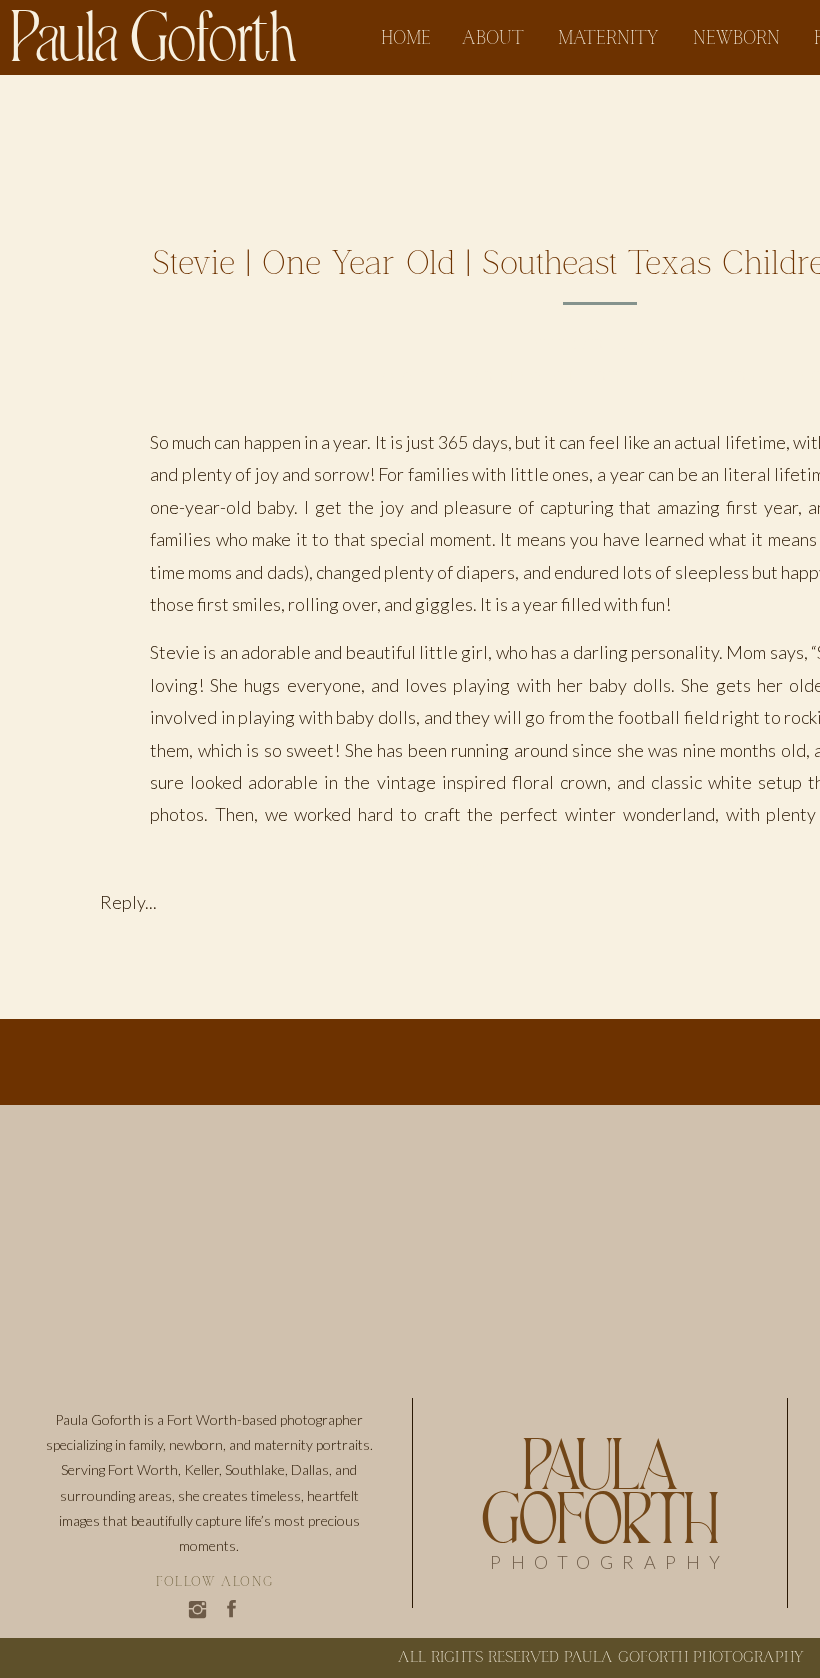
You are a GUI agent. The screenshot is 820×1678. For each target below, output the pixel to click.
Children (590, 377)
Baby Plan (420, 377)
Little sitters (696, 377)
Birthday (507, 377)
